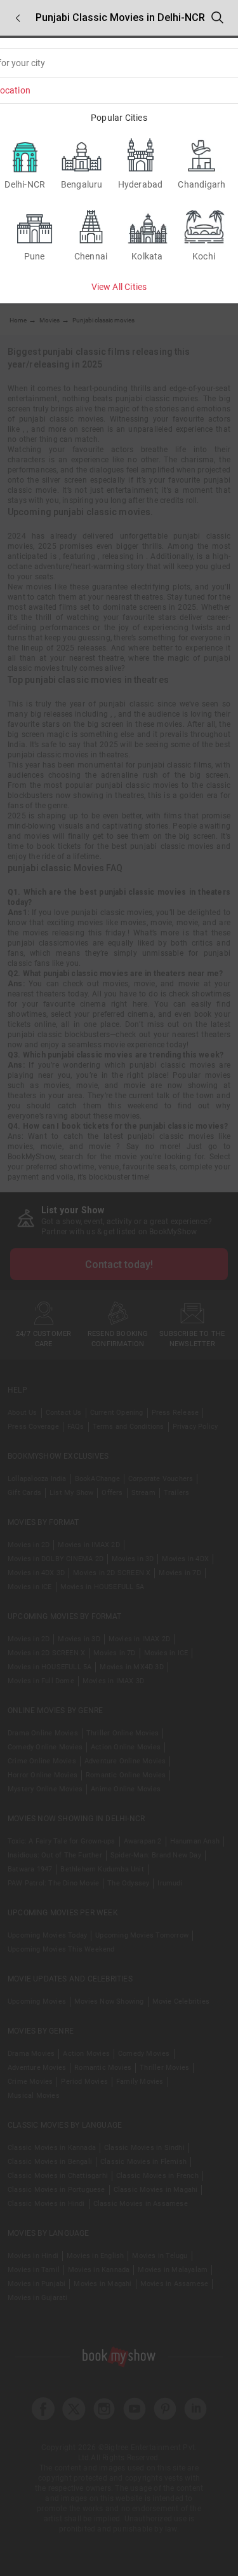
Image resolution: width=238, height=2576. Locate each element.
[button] (18, 18)
